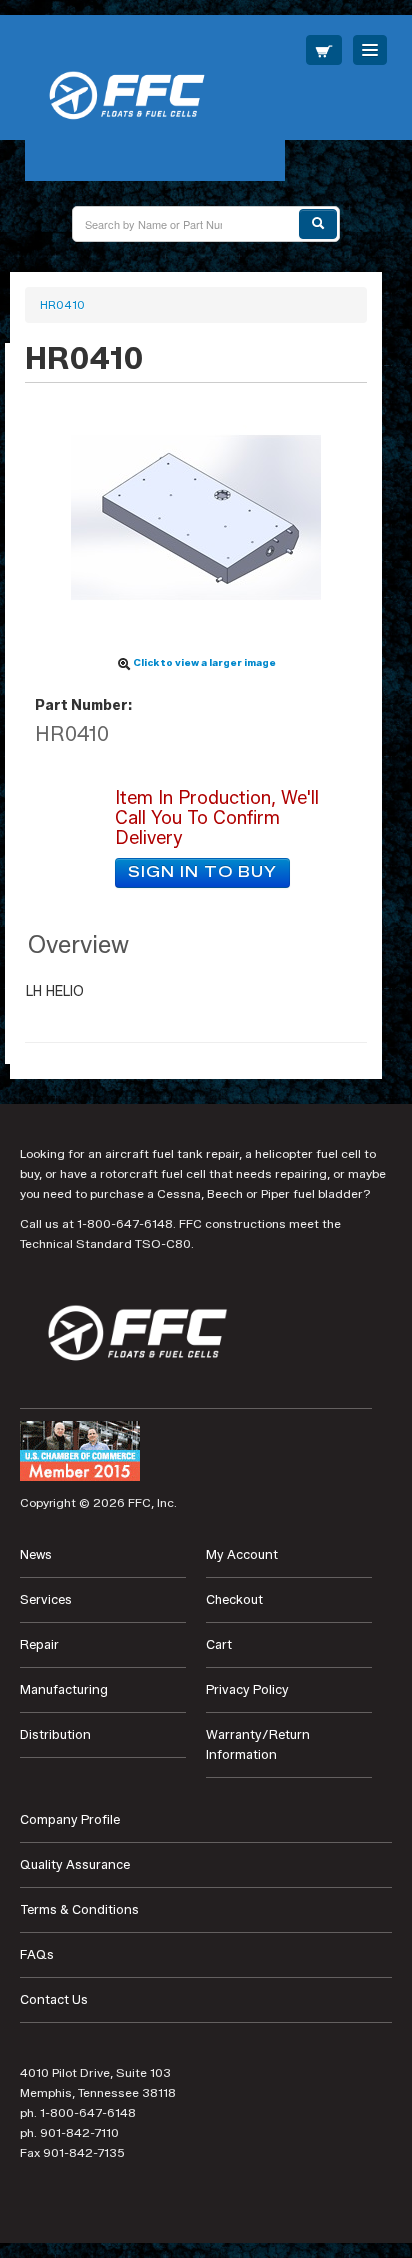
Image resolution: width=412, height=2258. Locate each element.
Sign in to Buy (202, 872)
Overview (78, 944)
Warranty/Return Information (258, 1744)
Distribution (55, 1734)
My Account (242, 1554)
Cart (219, 1644)
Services (46, 1599)
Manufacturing (64, 1689)
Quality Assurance (75, 1864)
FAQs (37, 1954)
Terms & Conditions (79, 1909)
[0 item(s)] (324, 50)
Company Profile (70, 1819)
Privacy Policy (247, 1689)
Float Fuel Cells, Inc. (155, 98)
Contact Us (54, 1999)
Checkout (234, 1599)
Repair (39, 1644)
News (36, 1554)
